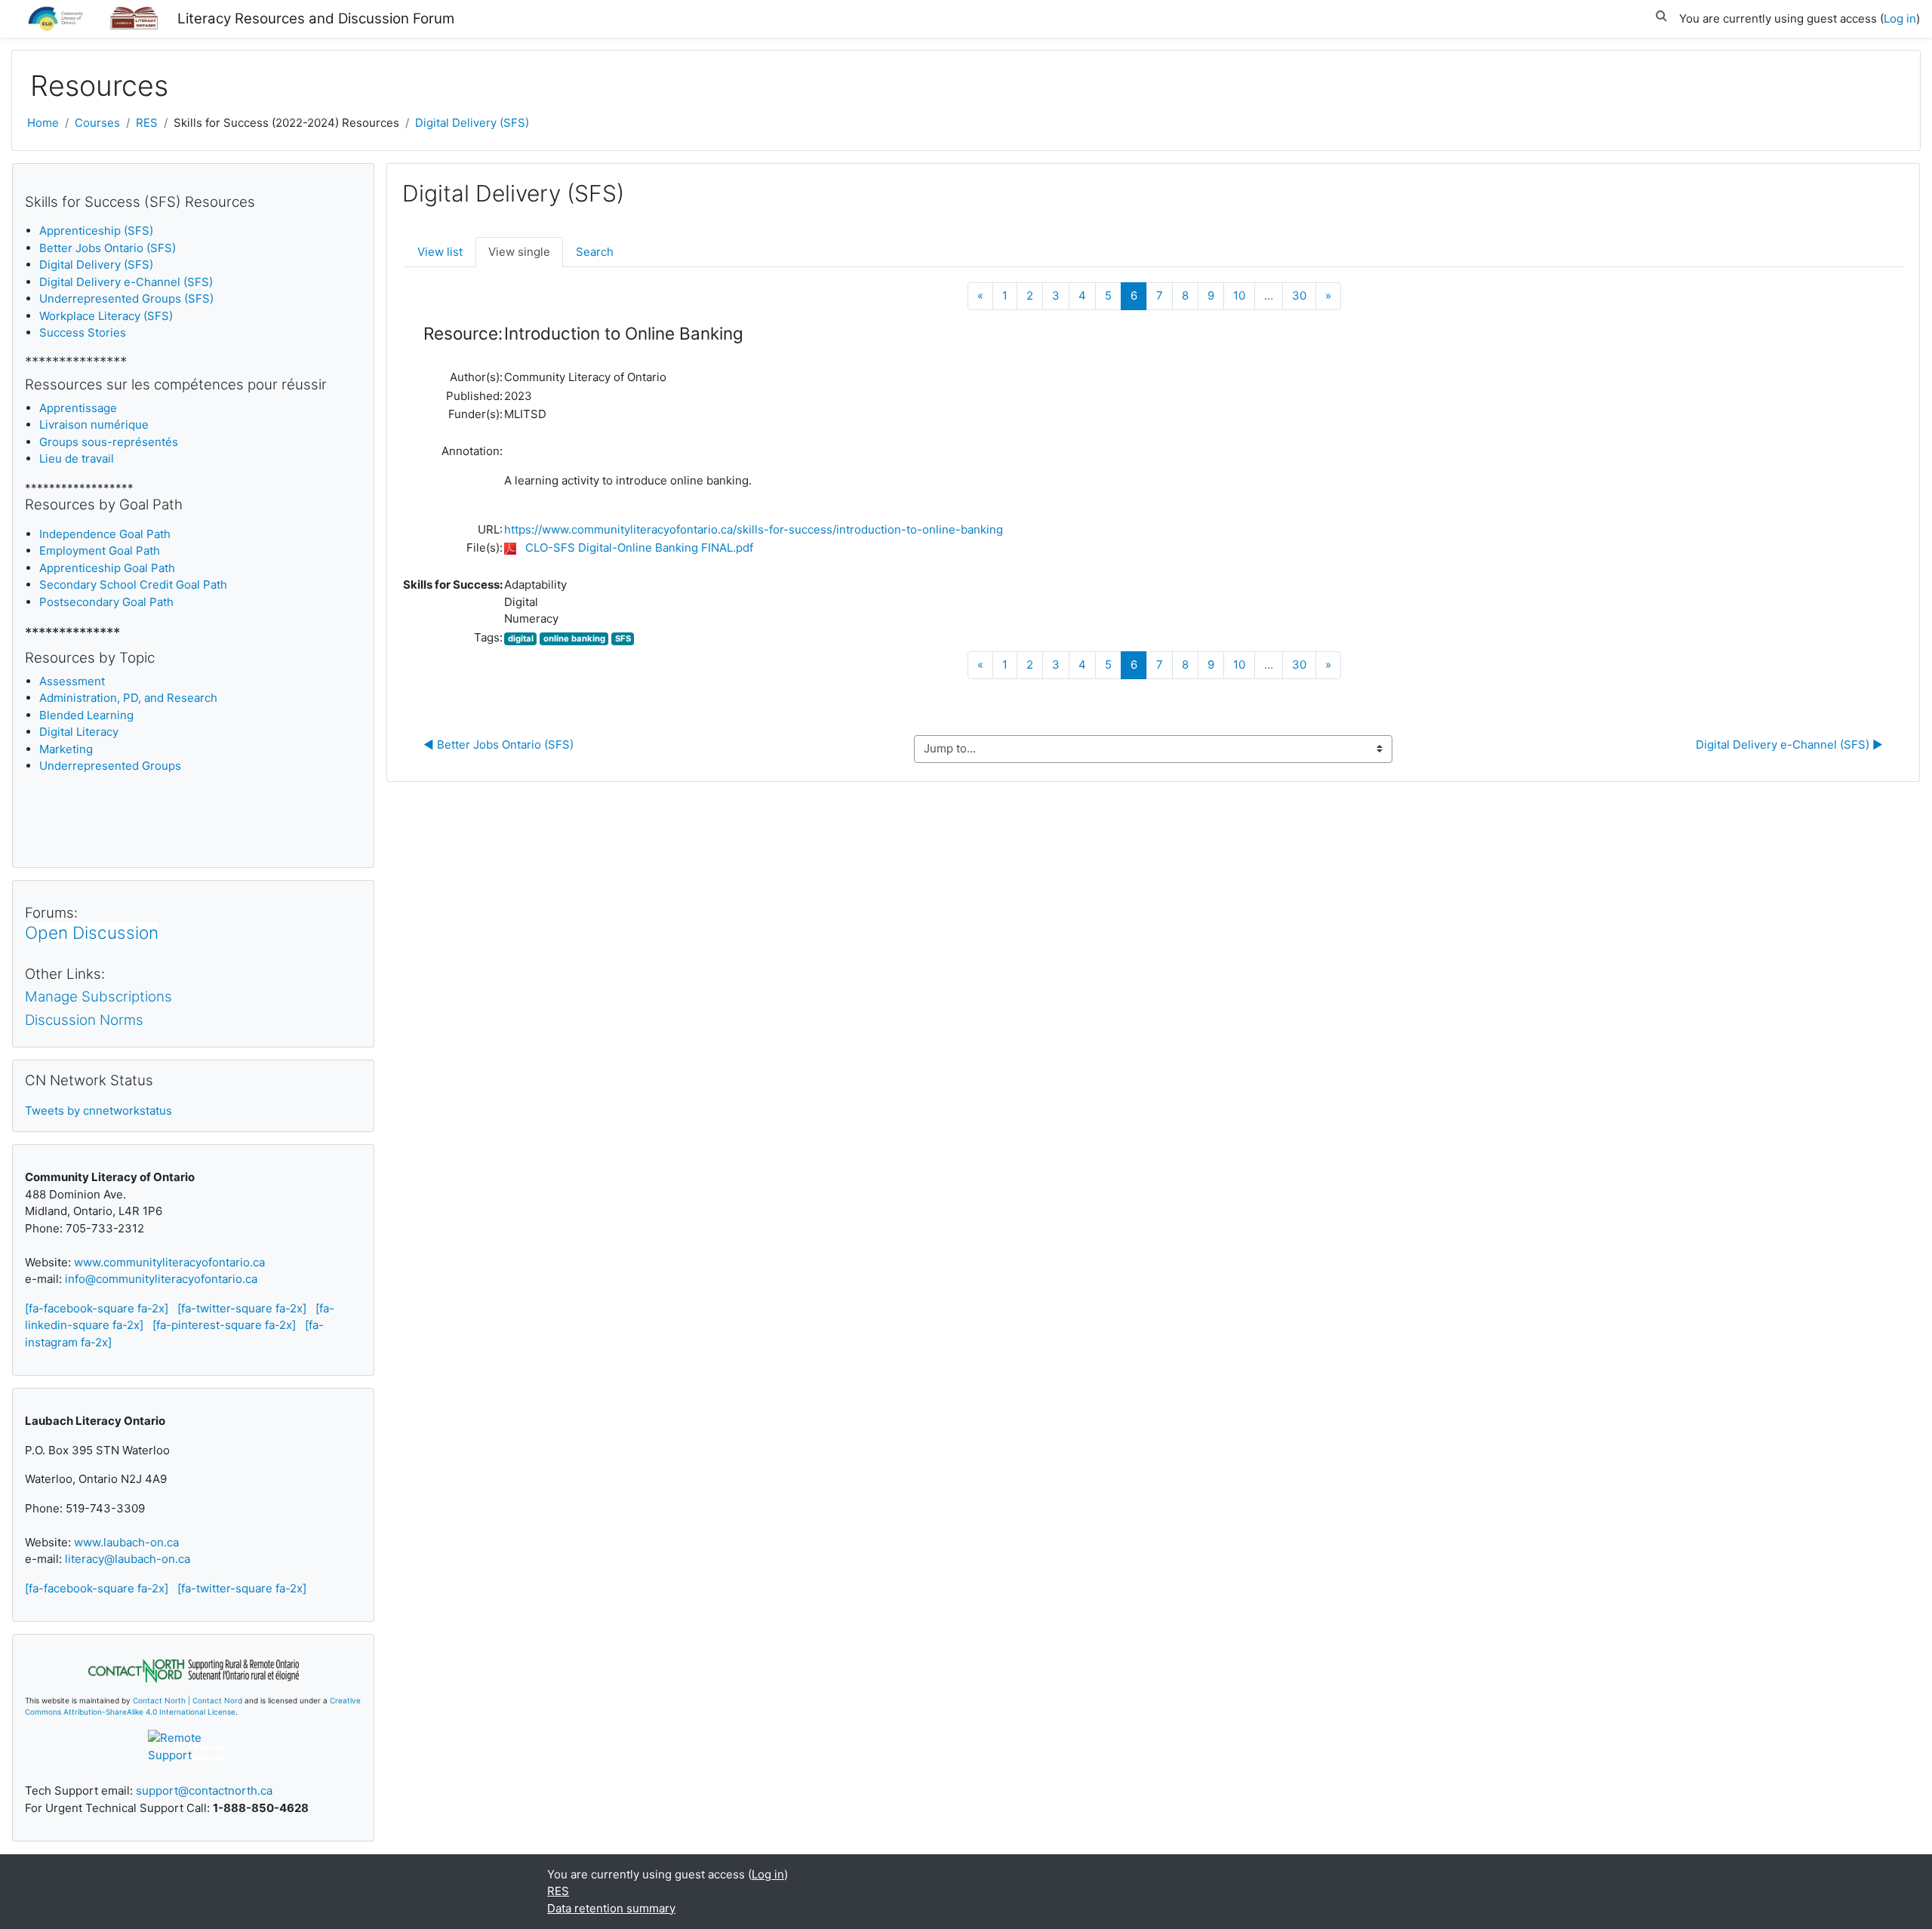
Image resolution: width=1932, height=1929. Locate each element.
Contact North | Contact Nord (188, 1700)
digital (521, 638)
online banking (574, 638)
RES (147, 123)
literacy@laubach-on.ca (128, 1559)
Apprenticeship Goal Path (107, 568)
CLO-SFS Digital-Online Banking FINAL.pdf (639, 548)
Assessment (72, 681)
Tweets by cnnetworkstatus (98, 1111)
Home (43, 123)
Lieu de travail (77, 458)
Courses (97, 123)
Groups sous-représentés (109, 442)
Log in (1900, 18)
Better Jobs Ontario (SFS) (108, 248)
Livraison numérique (94, 425)
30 (1299, 295)
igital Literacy (79, 732)
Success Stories (83, 332)
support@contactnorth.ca (204, 1791)
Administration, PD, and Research (128, 698)
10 (1239, 295)
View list (440, 252)
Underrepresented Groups (110, 766)
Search (595, 252)
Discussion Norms (84, 1020)
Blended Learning (86, 715)
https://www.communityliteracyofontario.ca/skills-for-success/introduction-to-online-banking (754, 529)
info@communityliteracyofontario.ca (161, 1279)
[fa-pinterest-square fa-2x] (224, 1325)
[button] (1661, 13)
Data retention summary (611, 1908)
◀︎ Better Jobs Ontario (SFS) (500, 745)
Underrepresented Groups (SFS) (126, 298)
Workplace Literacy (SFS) (106, 316)
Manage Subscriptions (98, 997)
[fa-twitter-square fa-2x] (242, 1308)
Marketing (66, 749)
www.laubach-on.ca (126, 1542)
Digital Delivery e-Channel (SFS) (126, 282)
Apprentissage (78, 408)
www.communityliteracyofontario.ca (169, 1262)
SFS (623, 638)
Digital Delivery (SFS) (472, 123)
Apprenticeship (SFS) (96, 231)
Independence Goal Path (105, 534)
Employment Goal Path (100, 551)
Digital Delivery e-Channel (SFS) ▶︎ (1789, 745)
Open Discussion (92, 932)
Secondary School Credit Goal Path (133, 585)
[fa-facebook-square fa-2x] (97, 1308)
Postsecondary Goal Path (106, 602)
